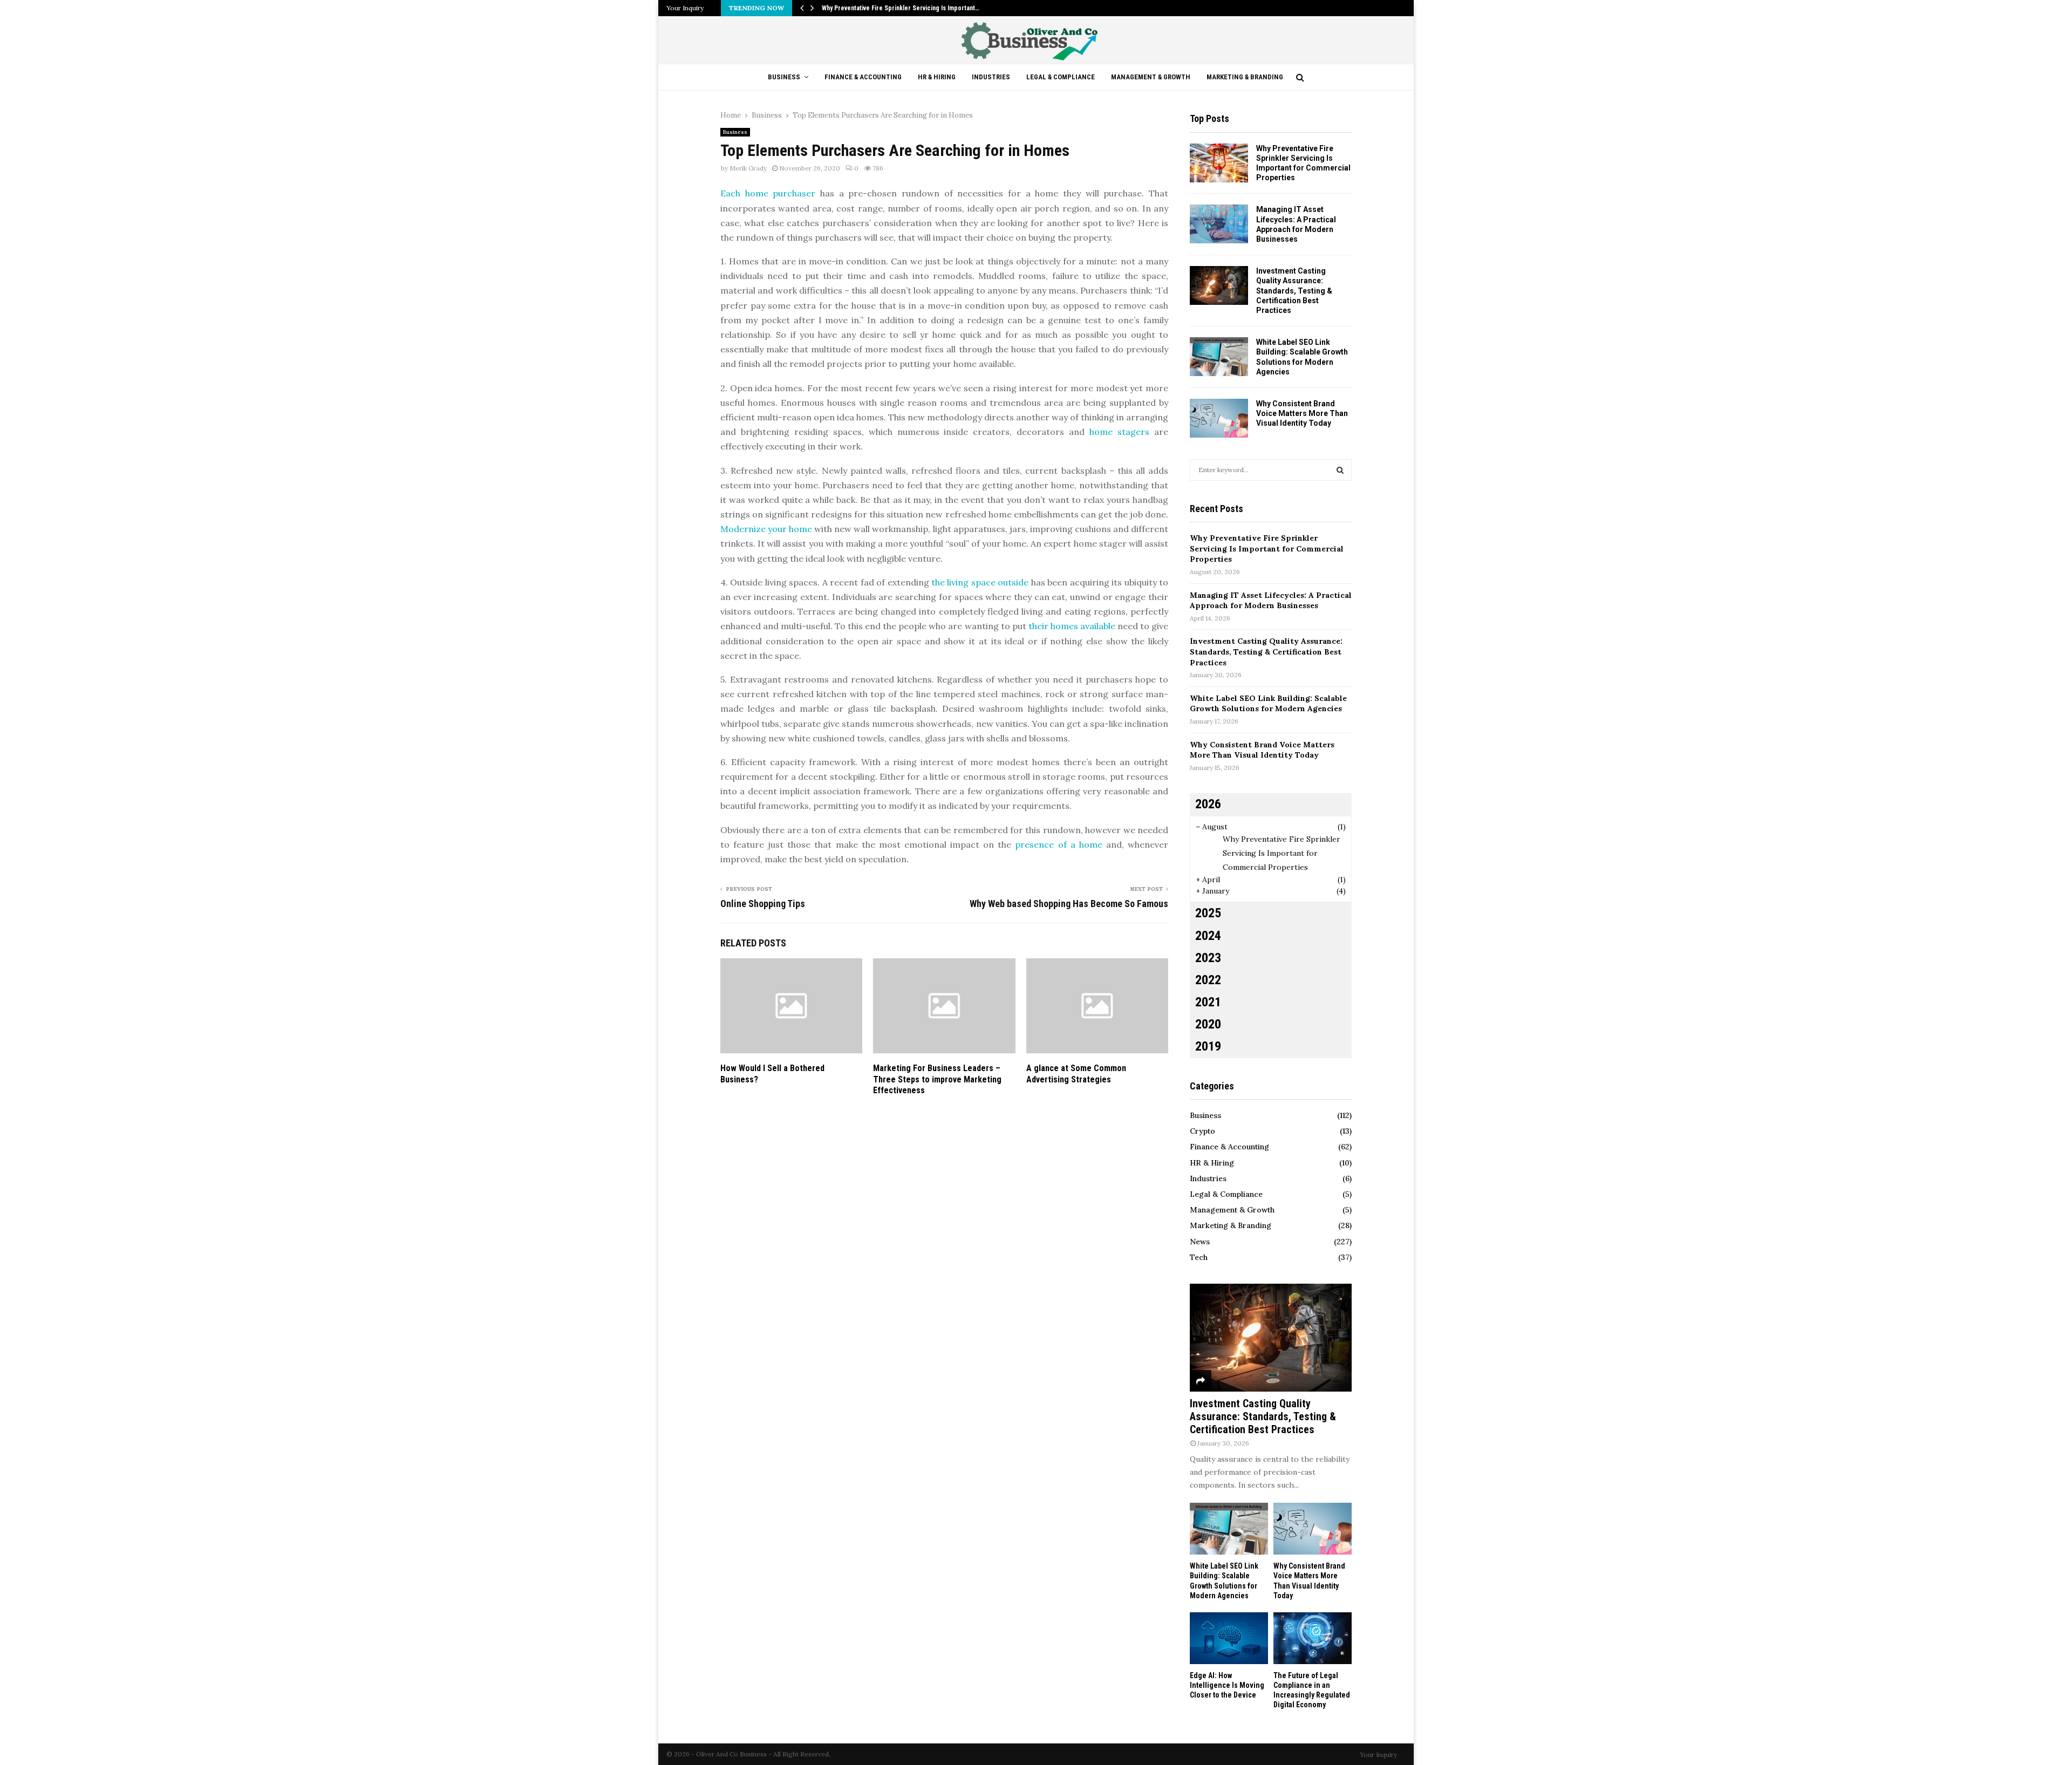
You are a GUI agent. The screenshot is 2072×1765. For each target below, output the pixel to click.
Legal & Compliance (1061, 77)
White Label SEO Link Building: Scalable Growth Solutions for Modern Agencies (1268, 704)
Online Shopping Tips (763, 904)
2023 (1208, 958)
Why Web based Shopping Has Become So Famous (1069, 904)
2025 (1208, 913)
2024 (1208, 936)
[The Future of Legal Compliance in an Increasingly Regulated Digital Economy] (1313, 1638)
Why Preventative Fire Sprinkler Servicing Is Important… (901, 8)
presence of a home (1058, 844)
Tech (1199, 1257)
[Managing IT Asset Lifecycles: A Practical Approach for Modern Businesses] (1219, 224)
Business (784, 77)
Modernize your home (766, 529)
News (1200, 1242)
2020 (1208, 1024)
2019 (1208, 1046)
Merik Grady (748, 168)
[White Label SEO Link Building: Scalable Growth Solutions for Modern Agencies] (1219, 357)
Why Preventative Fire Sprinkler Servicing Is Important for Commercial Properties (1267, 548)
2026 (1208, 804)
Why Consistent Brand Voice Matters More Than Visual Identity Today (1302, 413)
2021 (1208, 1002)
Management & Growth (1151, 77)
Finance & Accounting (863, 77)
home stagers (1119, 432)
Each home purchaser (768, 193)
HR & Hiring (937, 77)
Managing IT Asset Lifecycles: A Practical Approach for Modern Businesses (1271, 601)
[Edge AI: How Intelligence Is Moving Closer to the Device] (1229, 1638)
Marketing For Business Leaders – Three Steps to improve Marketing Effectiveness (937, 1079)
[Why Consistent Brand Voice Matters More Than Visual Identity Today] (1219, 418)
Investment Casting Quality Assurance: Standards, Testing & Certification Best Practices (1294, 291)
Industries (991, 77)
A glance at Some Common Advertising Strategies (1076, 1074)
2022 (1208, 980)
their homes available (1072, 626)
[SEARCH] (1340, 470)
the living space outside (980, 582)
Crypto (1202, 1131)
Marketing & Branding (1245, 77)
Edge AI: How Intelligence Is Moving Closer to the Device (1227, 1685)
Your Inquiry (685, 8)
